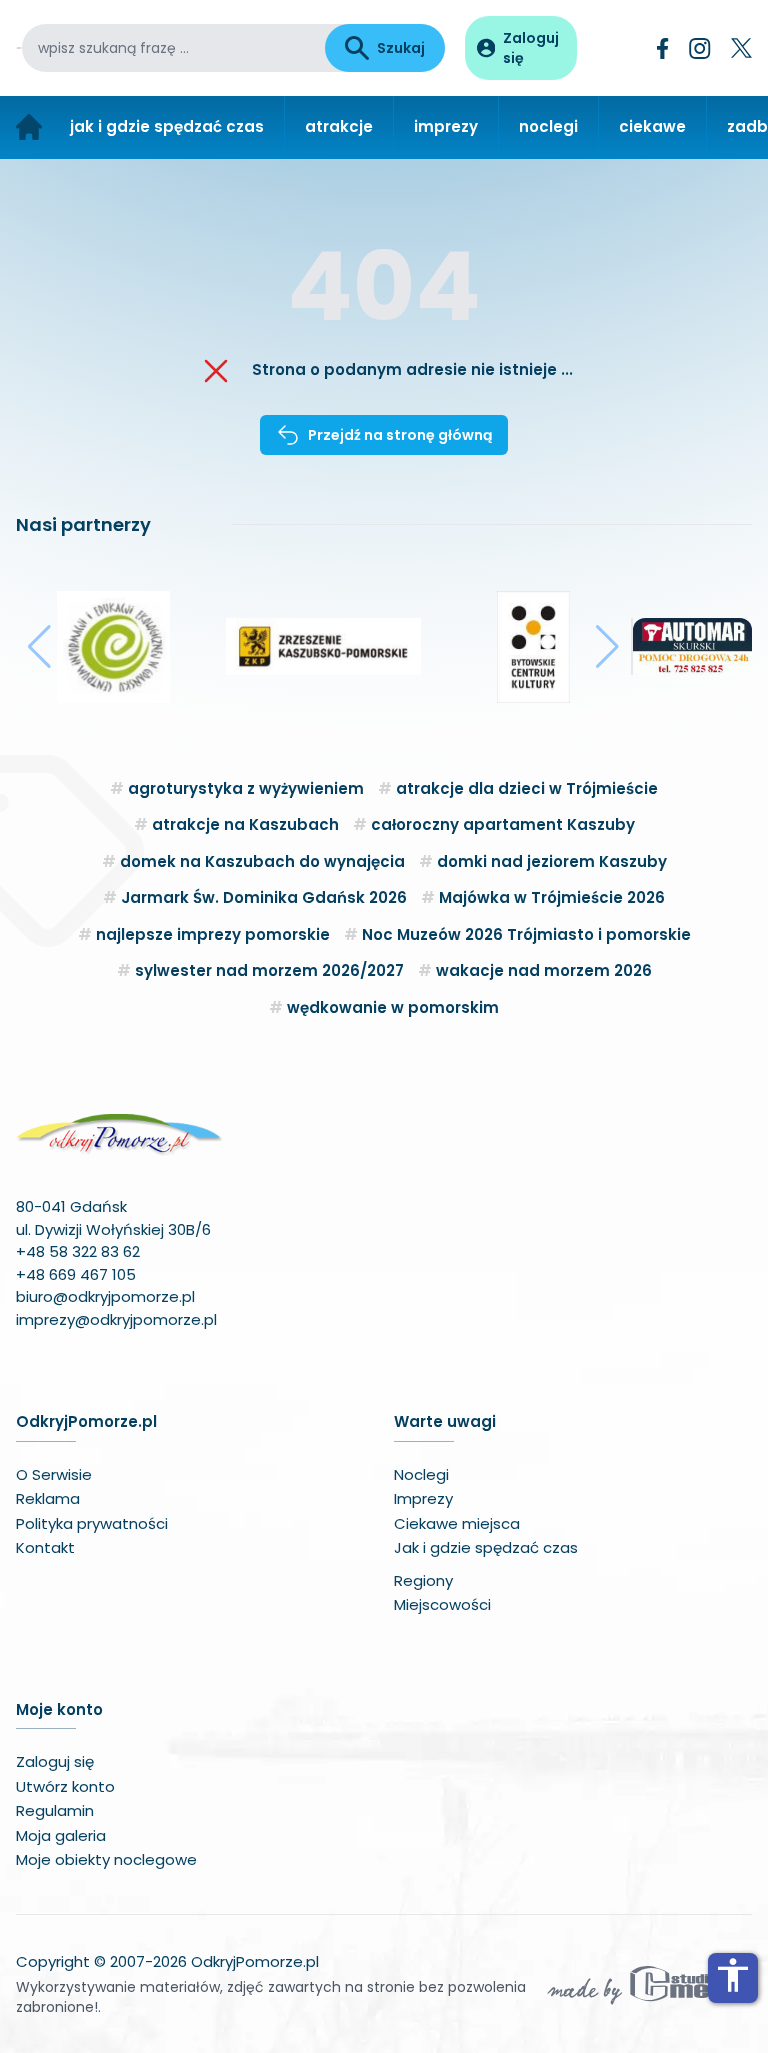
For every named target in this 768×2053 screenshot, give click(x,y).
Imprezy (423, 1498)
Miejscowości (442, 1604)
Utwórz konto (65, 1786)
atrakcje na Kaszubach (245, 824)
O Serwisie (54, 1474)
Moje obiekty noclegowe (106, 1859)
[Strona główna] (29, 127)
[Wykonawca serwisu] (648, 1984)
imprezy (446, 126)
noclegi (548, 126)
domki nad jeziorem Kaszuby (552, 861)
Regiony (423, 1580)
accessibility (733, 1975)
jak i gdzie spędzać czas (167, 126)
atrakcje (339, 126)
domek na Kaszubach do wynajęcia (262, 861)
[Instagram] (700, 48)
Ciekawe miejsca (457, 1523)
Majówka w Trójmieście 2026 (552, 897)
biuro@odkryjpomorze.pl (105, 1296)
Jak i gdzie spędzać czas (486, 1547)
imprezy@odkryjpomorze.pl (116, 1319)
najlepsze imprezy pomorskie (213, 934)
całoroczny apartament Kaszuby (503, 824)
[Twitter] (741, 48)
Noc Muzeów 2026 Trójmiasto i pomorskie (526, 934)
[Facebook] (663, 48)
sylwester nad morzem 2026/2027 (269, 970)
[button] (39, 647)
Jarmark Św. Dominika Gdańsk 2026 (264, 897)
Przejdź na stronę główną (400, 435)
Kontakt (45, 1547)
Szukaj (401, 48)
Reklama (48, 1498)
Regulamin (55, 1810)
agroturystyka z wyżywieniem (246, 788)
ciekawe (652, 126)
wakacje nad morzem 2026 (544, 970)
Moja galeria (61, 1835)
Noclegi (421, 1474)
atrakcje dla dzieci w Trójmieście (527, 788)
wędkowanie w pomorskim (393, 1007)
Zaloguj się (55, 1761)
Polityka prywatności (92, 1523)
